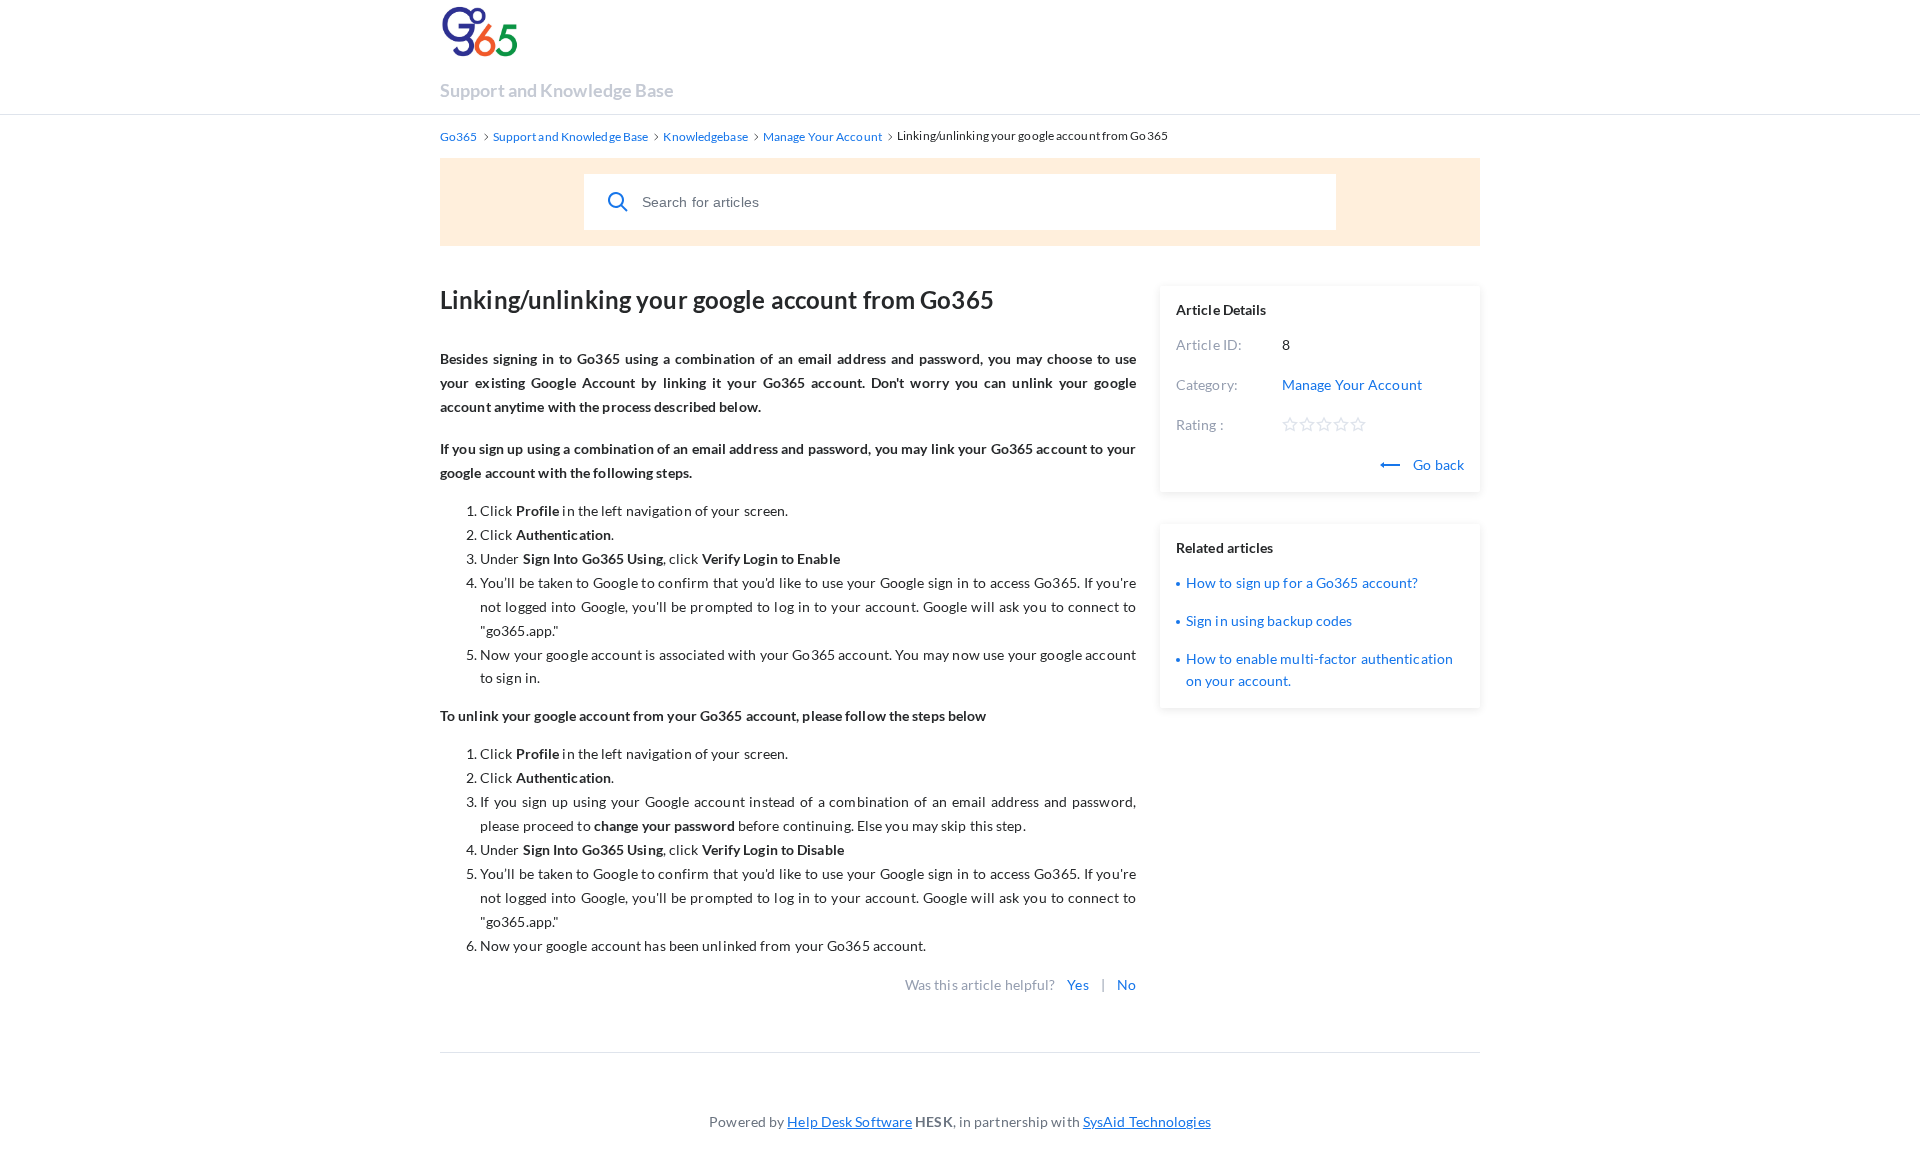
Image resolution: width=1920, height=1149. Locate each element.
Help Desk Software (849, 1121)
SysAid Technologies (1147, 1121)
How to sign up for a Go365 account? (1302, 582)
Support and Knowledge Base (557, 90)
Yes (1077, 984)
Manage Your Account (1352, 384)
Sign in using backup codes (1269, 620)
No (1126, 984)
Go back (1437, 464)
